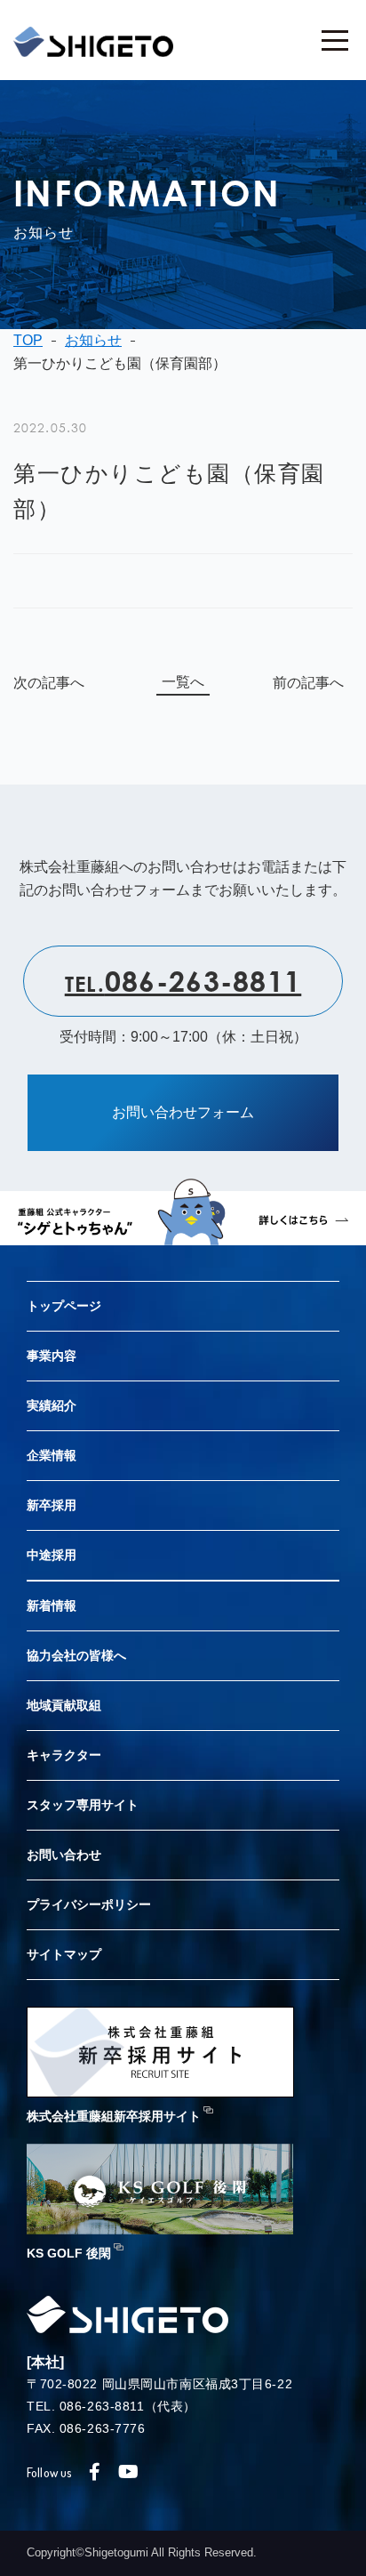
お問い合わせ (64, 1855)
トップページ (64, 1306)
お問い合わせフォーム (183, 1112)
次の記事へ (49, 683)
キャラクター (64, 1755)
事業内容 (52, 1356)
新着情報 (52, 1606)
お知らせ (93, 340)
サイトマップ (64, 1954)
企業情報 (52, 1455)
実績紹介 (52, 1405)
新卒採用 (52, 1505)
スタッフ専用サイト (83, 1805)
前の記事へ (308, 683)
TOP (28, 340)
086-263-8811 (183, 980)
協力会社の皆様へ (76, 1655)
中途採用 (52, 1555)
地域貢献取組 (64, 1705)
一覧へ (183, 682)
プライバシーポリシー (89, 1904)
